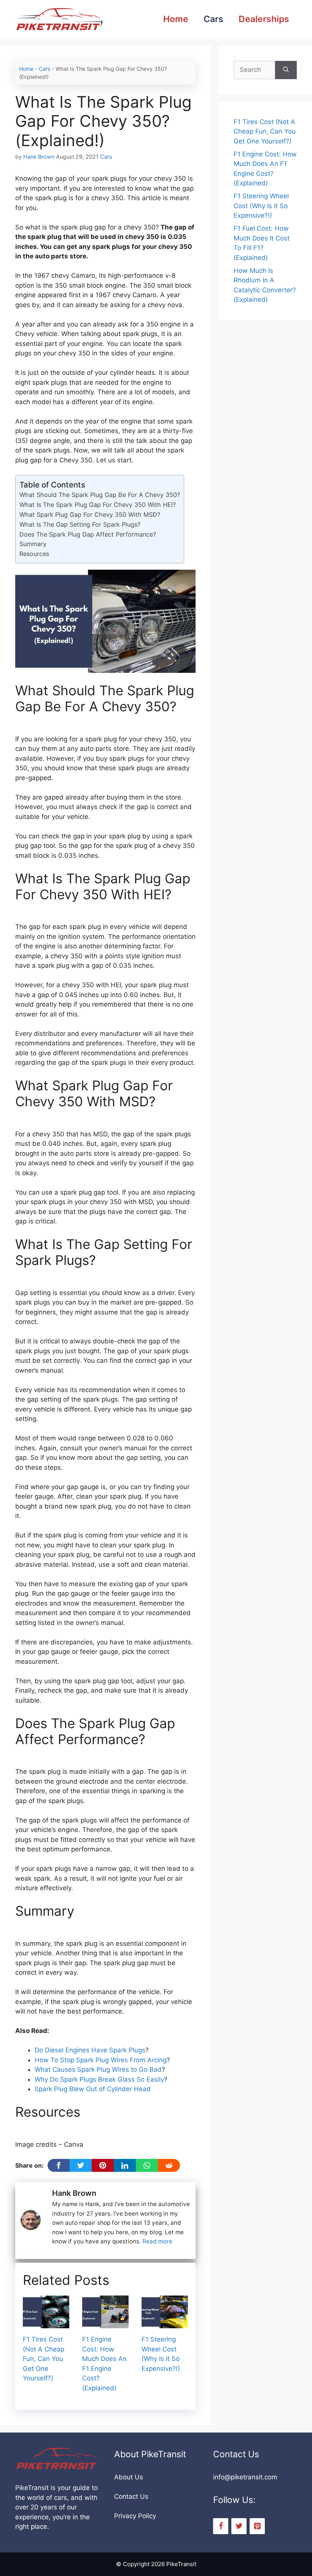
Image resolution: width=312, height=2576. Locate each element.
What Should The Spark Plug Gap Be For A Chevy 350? (100, 495)
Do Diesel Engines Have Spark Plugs (90, 2050)
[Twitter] (239, 2526)
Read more (157, 2241)
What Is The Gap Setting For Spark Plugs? (80, 524)
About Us (129, 2477)
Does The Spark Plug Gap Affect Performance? (88, 534)
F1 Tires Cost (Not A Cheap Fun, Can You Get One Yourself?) (44, 2359)
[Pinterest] (257, 2526)
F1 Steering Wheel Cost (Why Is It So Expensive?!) (261, 206)
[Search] (286, 70)
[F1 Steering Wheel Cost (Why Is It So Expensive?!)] (165, 2323)
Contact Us (131, 2496)
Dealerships (264, 19)
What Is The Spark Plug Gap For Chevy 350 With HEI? (98, 505)
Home (176, 19)
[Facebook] (221, 2526)
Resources (34, 554)
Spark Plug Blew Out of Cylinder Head (93, 2089)
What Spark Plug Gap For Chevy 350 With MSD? (90, 515)
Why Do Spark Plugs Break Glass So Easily (99, 2079)
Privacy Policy (135, 2516)
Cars (213, 19)
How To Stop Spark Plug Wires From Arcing (101, 2060)
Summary (33, 544)
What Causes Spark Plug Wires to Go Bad (98, 2069)
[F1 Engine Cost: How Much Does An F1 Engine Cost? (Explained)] (105, 2323)
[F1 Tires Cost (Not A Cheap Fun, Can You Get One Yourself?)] (46, 2323)
